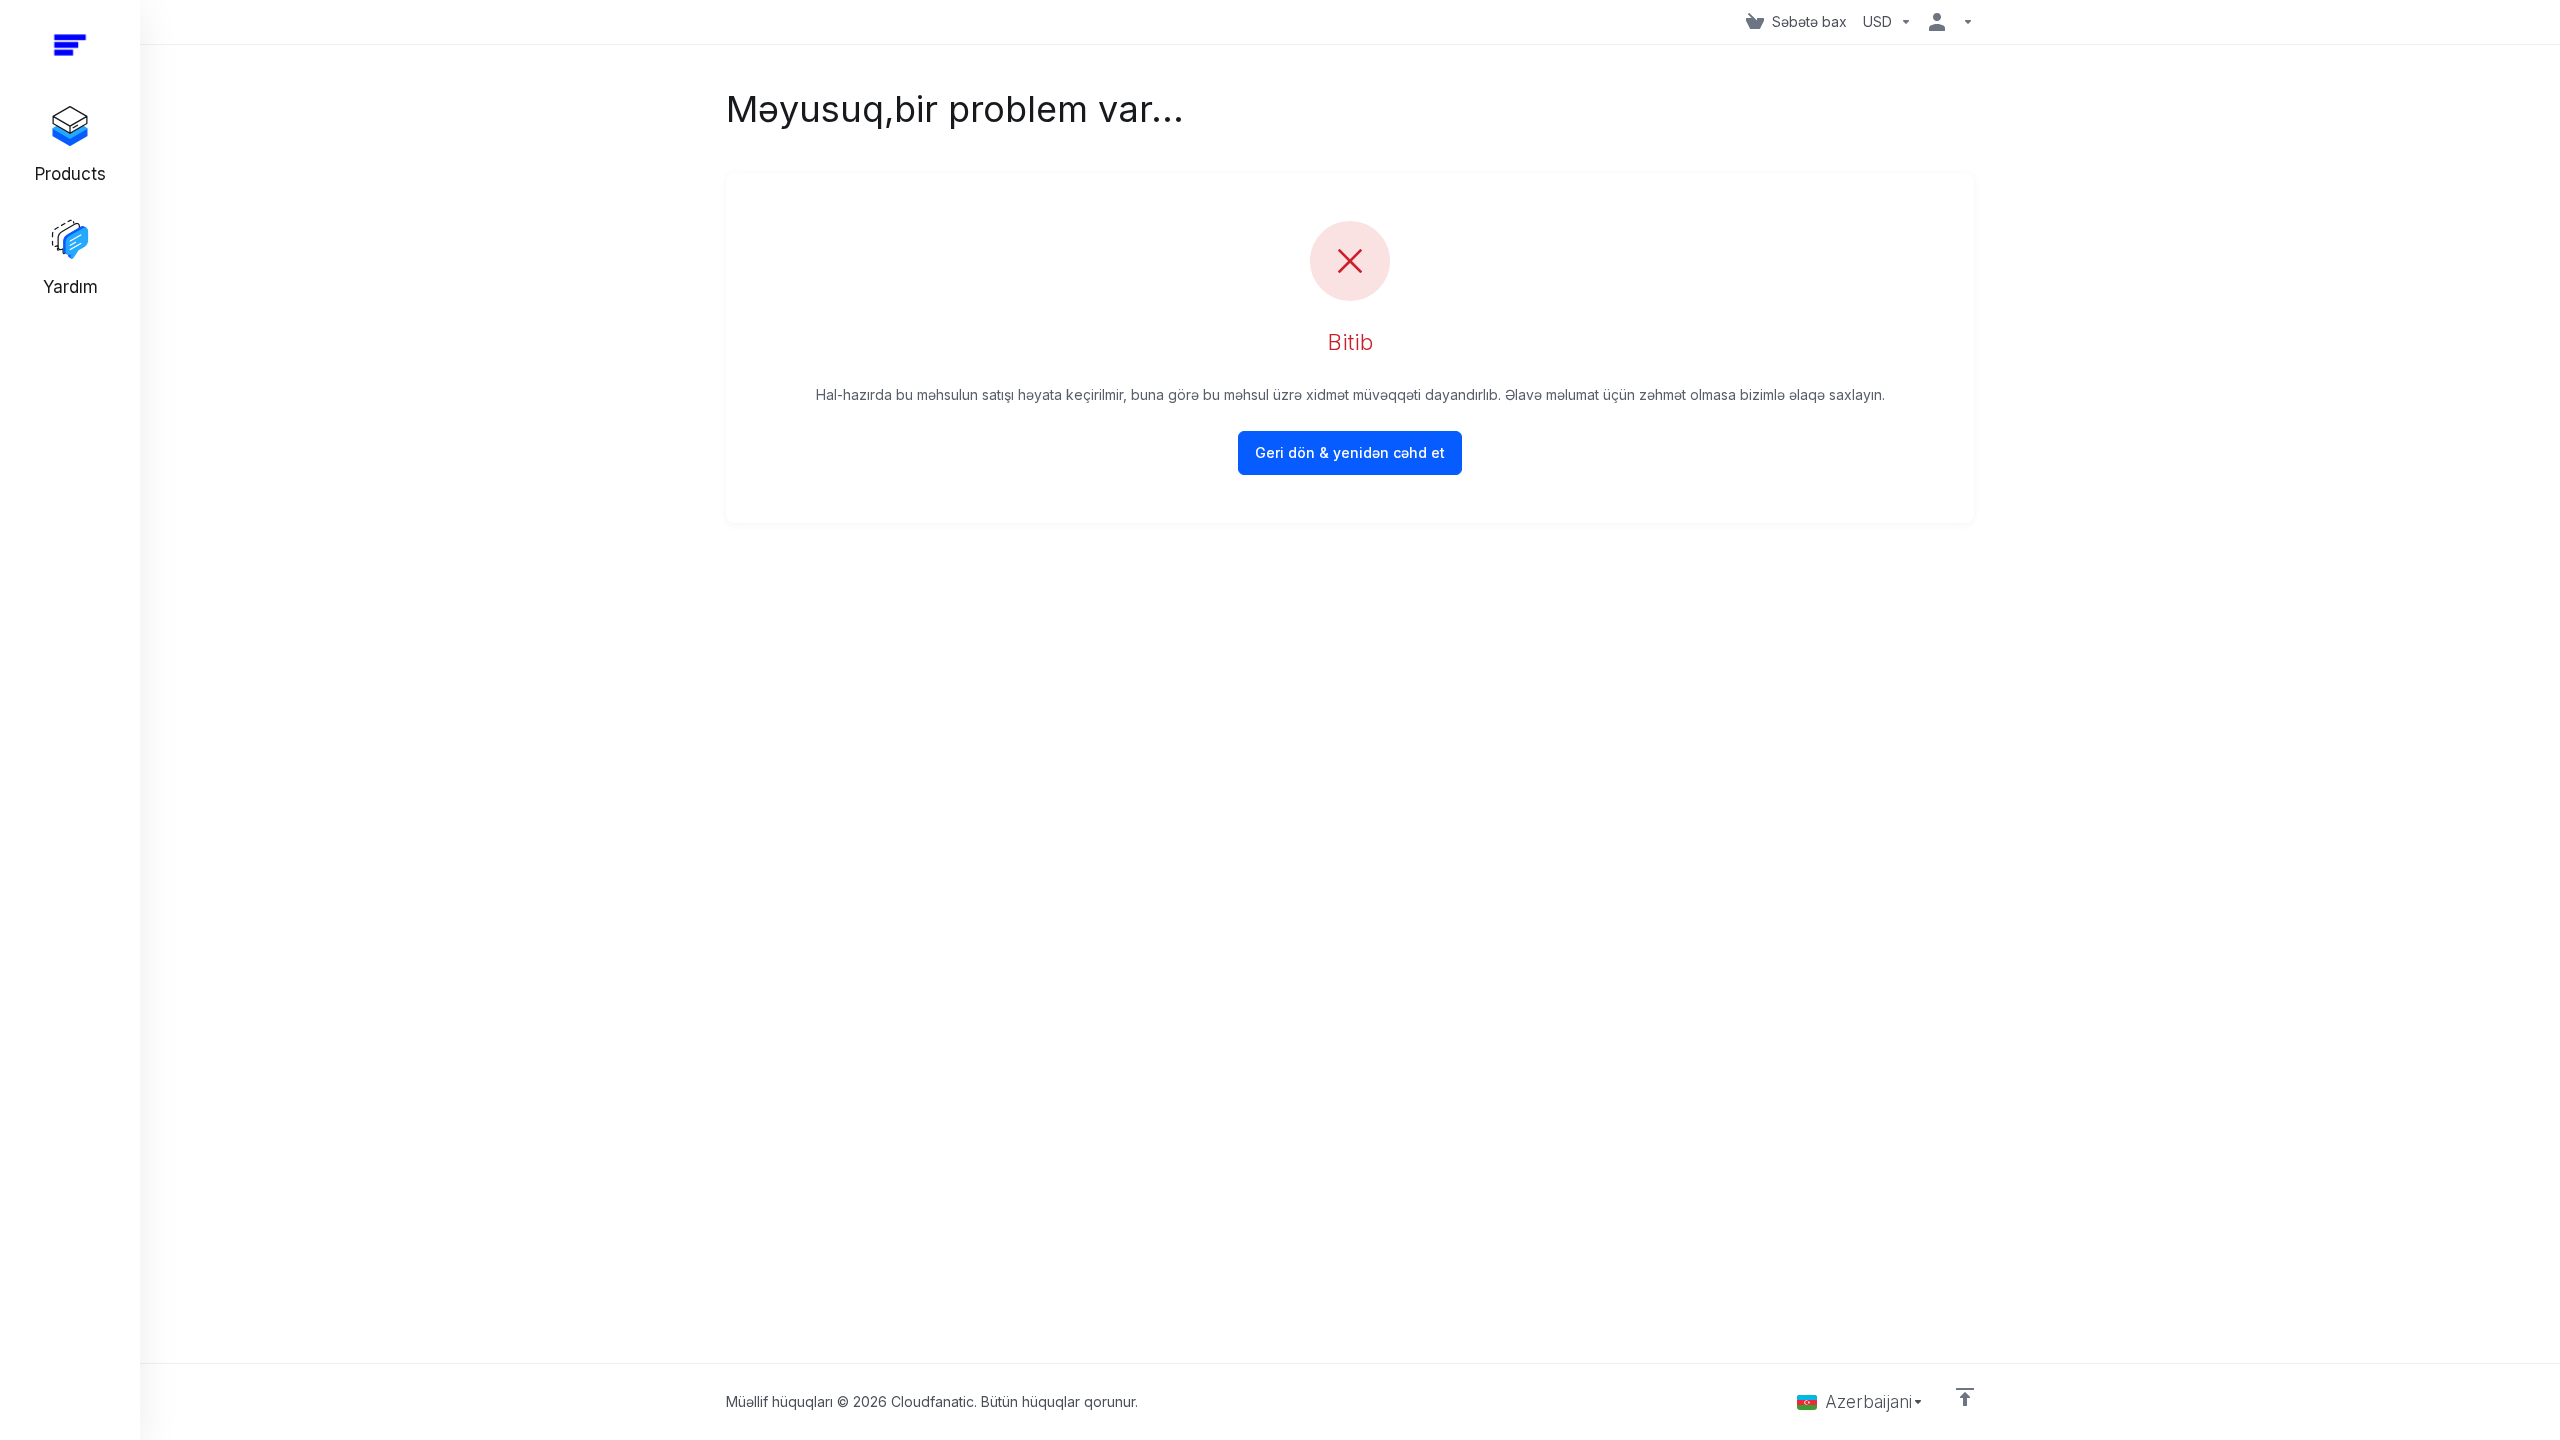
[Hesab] (1947, 22)
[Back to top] (1965, 1397)
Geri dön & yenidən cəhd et (1350, 452)
